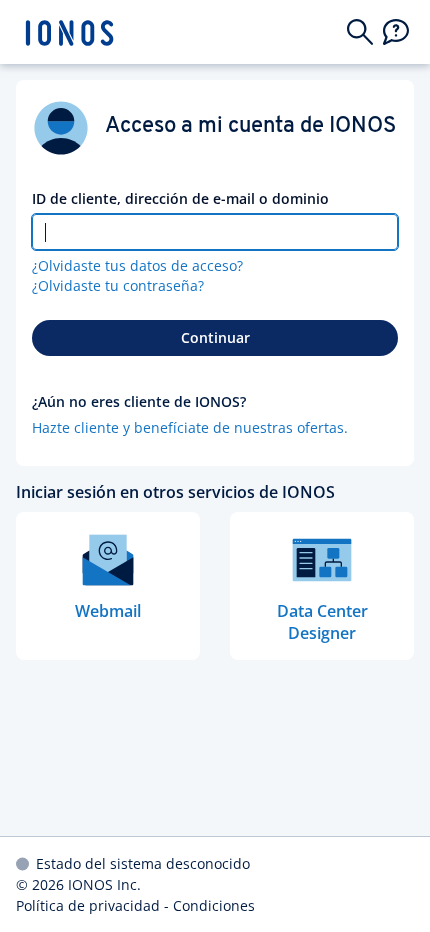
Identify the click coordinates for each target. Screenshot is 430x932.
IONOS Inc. (104, 884)
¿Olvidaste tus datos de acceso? (137, 265)
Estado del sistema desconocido (143, 863)
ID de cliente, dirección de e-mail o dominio (180, 198)
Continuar (215, 337)
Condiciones (214, 905)
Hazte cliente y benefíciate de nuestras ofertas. (190, 427)
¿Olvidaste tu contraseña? (118, 285)
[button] (360, 32)
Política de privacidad (88, 905)
